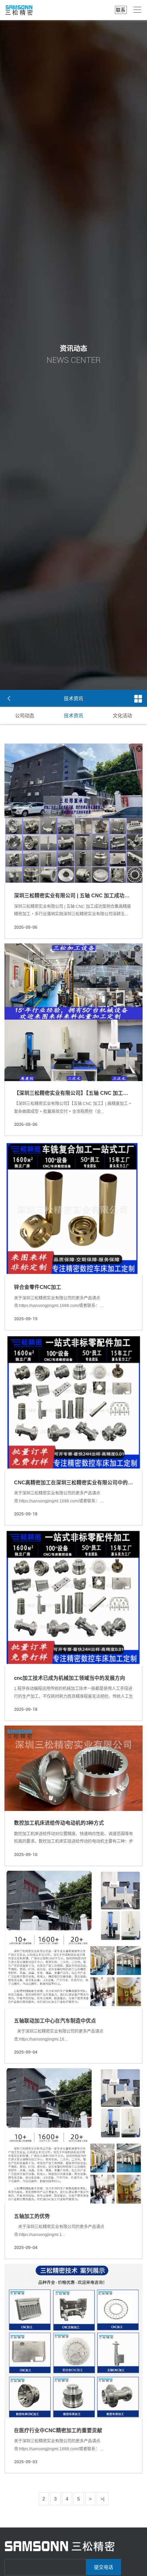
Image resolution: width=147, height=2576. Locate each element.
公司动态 (25, 715)
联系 (121, 10)
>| (103, 2499)
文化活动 (122, 715)
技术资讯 (73, 715)
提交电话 (104, 2567)
